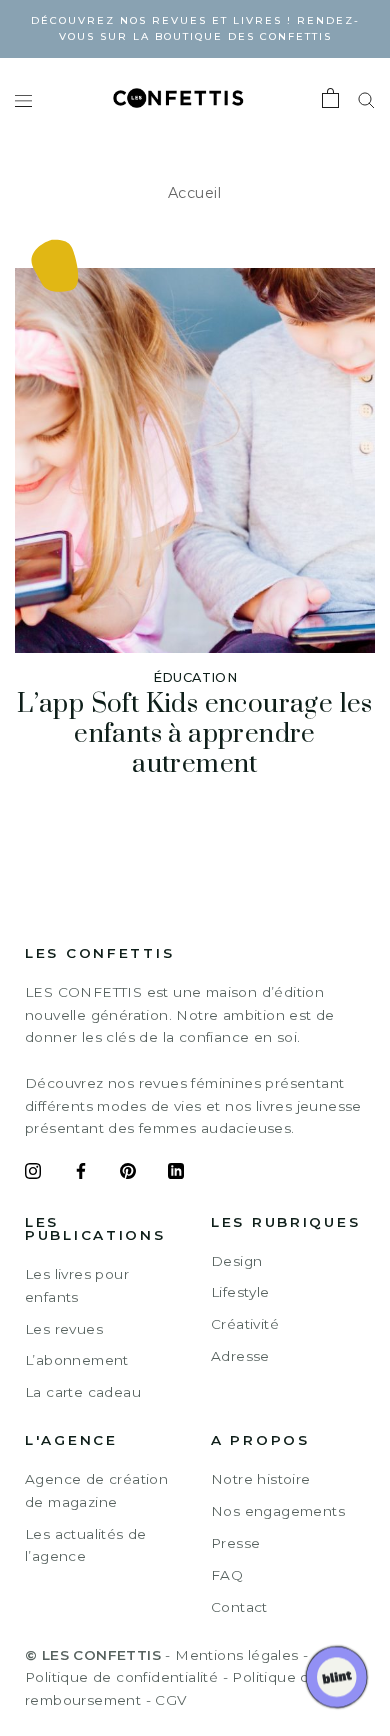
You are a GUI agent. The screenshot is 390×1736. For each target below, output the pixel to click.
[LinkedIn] (176, 1174)
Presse (235, 1543)
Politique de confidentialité (121, 1677)
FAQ (227, 1575)
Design (236, 1261)
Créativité (245, 1324)
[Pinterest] (128, 1174)
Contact (239, 1607)
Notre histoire (261, 1479)
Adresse (240, 1356)
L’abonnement (77, 1360)
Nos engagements (278, 1511)
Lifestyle (240, 1292)
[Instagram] (33, 1174)
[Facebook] (81, 1174)
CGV (170, 1700)
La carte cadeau (83, 1392)
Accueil (195, 193)
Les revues (64, 1329)
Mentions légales (236, 1655)
